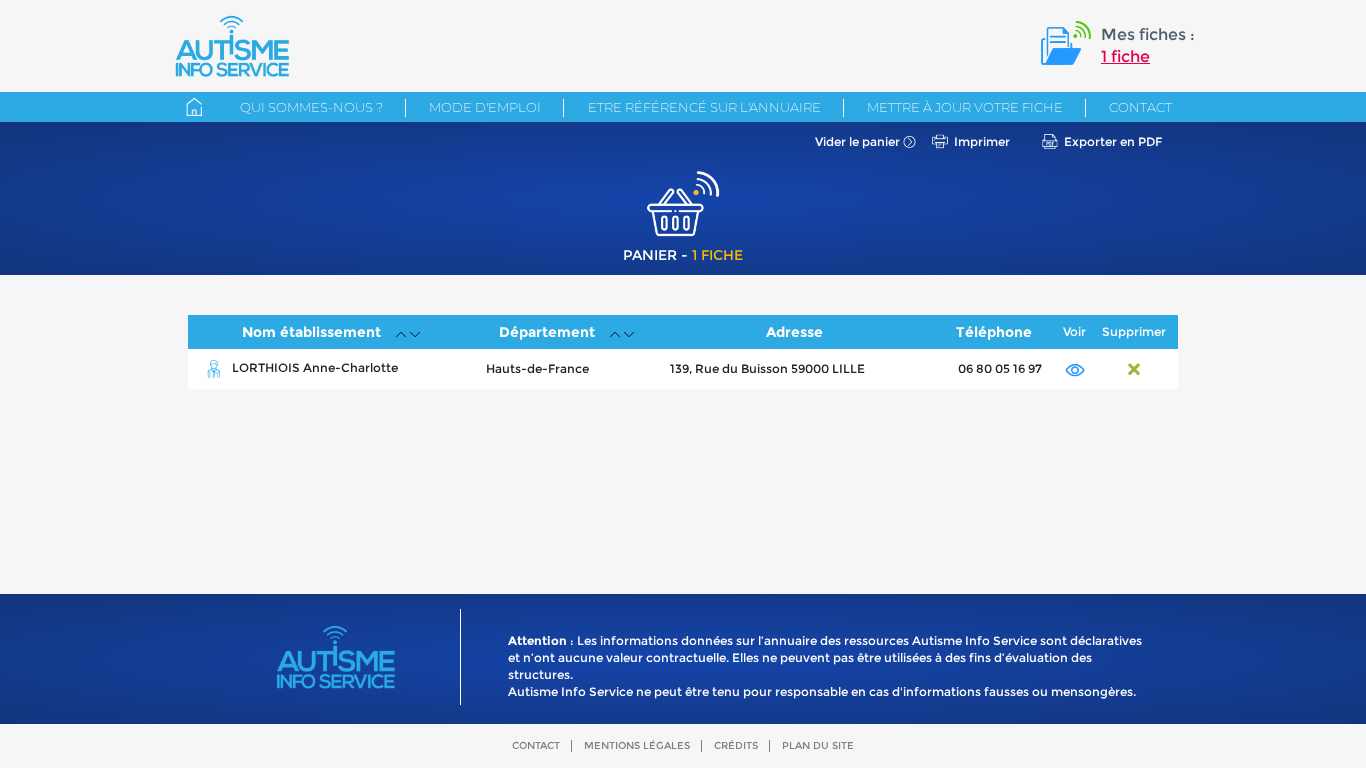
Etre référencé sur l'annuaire (704, 107)
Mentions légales (637, 745)
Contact (1140, 107)
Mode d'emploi (485, 107)
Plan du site (818, 745)
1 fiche (1125, 56)
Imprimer (982, 141)
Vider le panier (857, 141)
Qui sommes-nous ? (311, 107)
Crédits (736, 745)
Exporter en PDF (1113, 141)
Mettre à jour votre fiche (965, 107)
